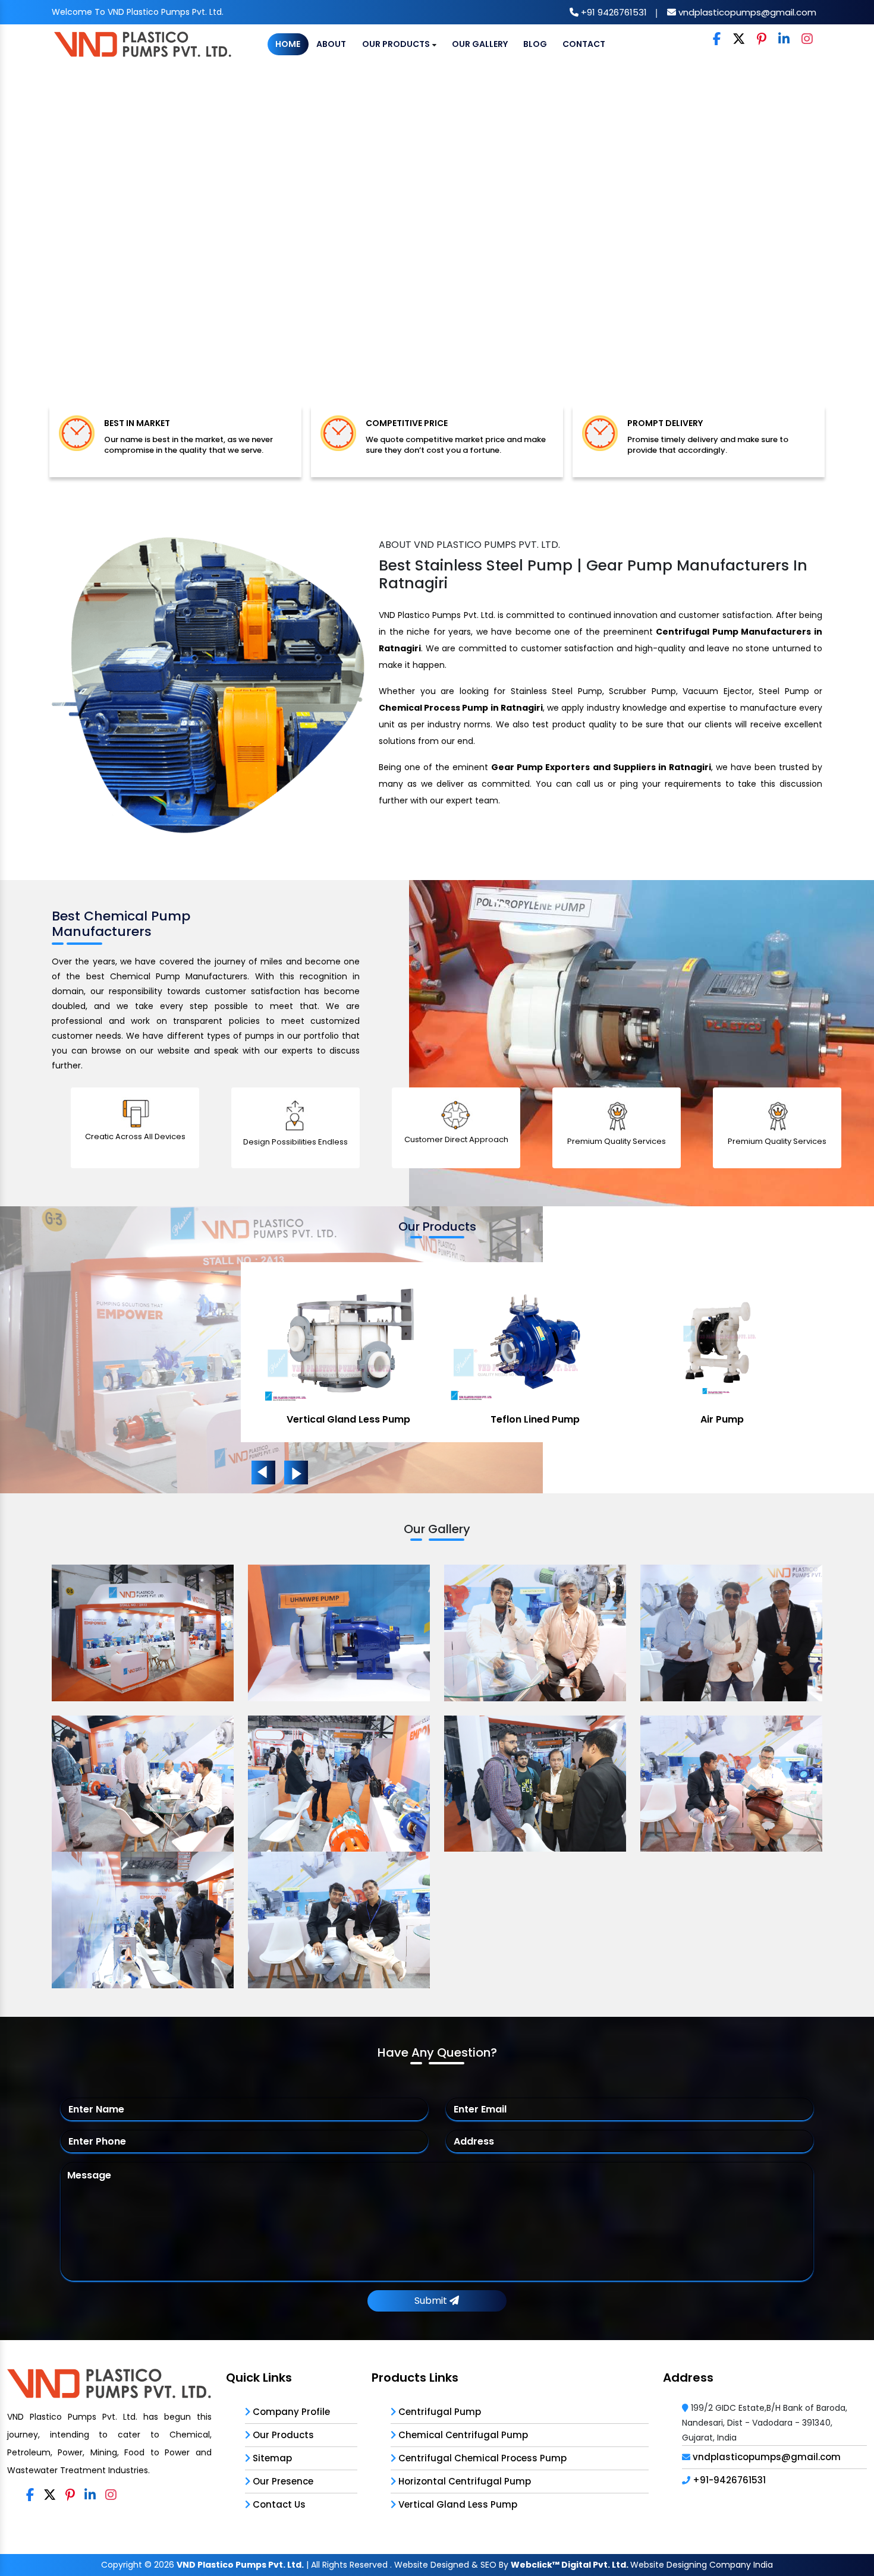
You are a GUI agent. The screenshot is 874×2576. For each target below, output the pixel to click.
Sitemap (271, 2458)
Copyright (122, 2565)
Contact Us (278, 2504)
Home (288, 44)
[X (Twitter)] (739, 40)
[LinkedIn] (784, 40)
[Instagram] (807, 40)
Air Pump (722, 1419)
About (331, 44)
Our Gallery (480, 44)
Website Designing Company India (702, 2565)
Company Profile (290, 2412)
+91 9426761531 (613, 12)
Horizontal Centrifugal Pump (463, 2481)
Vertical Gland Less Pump (348, 1419)
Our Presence (282, 2481)
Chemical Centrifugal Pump (462, 2435)
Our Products (397, 44)
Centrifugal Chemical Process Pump (481, 2458)
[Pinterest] (762, 40)
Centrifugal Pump (438, 2412)
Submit (432, 2301)
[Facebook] (717, 40)
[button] (66, 246)
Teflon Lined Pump (535, 1419)
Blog (535, 44)
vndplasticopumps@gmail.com (746, 12)
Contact (584, 44)
